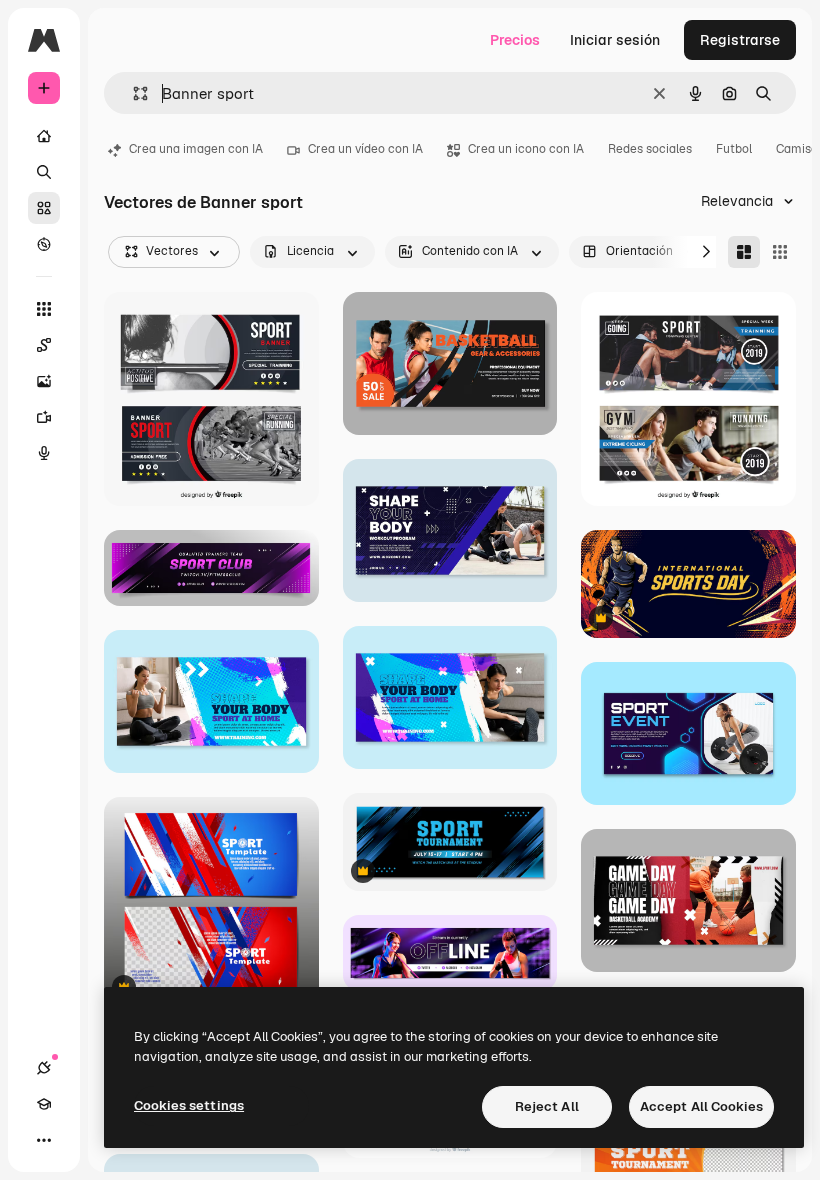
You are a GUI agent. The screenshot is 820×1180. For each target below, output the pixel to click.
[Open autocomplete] (132, 93)
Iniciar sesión (615, 40)
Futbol (734, 149)
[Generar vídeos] (44, 417)
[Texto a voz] (44, 453)
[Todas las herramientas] (44, 309)
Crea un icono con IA (526, 149)
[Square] (780, 252)
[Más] (44, 1140)
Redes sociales (650, 149)
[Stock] (44, 208)
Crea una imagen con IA (196, 149)
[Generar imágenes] (44, 381)
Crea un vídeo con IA (365, 149)
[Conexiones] (44, 1068)
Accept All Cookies (701, 1106)
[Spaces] (44, 345)
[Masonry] (744, 252)
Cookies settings (189, 1105)
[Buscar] (44, 172)
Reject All (547, 1106)
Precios (515, 40)
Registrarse (740, 40)
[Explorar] (44, 244)
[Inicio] (44, 136)
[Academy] (44, 1104)
